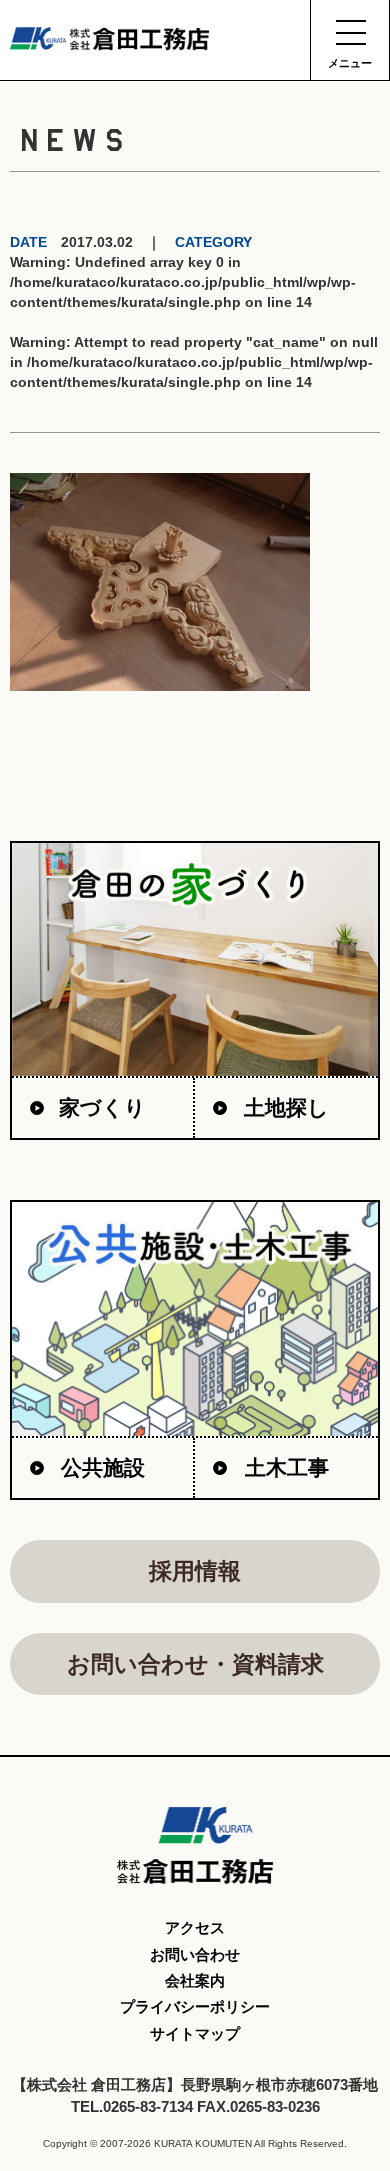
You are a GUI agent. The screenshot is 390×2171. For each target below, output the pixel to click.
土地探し (286, 1107)
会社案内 (195, 1980)
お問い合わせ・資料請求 (195, 1664)
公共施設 (103, 1467)
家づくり (102, 1107)
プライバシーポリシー (195, 2006)
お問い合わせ (195, 1954)
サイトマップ (195, 2033)
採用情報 (195, 1571)
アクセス (195, 1927)
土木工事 (287, 1467)
